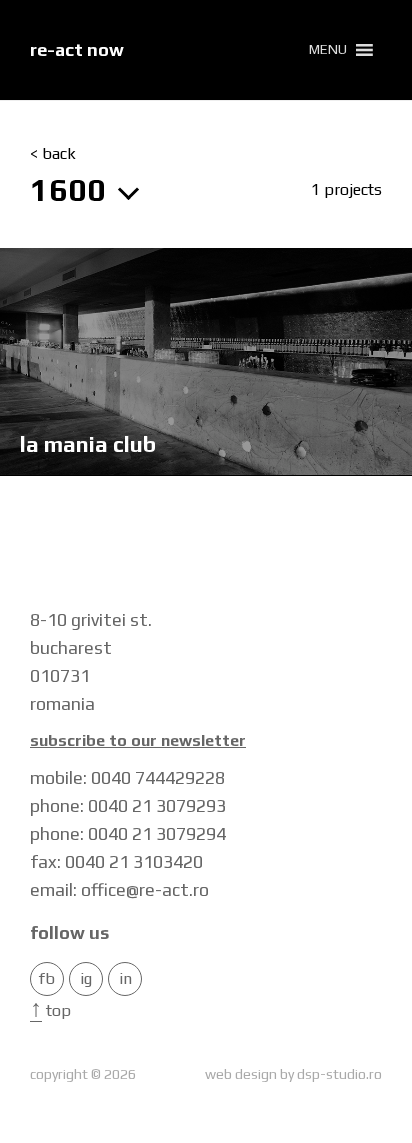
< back (53, 154)
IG (86, 979)
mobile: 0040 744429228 (127, 777)
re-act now (77, 49)
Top (50, 1010)
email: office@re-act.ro (119, 889)
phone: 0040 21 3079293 (128, 805)
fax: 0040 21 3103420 (116, 861)
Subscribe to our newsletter (138, 741)
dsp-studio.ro (339, 1074)
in (125, 979)
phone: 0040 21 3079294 (128, 833)
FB (47, 979)
